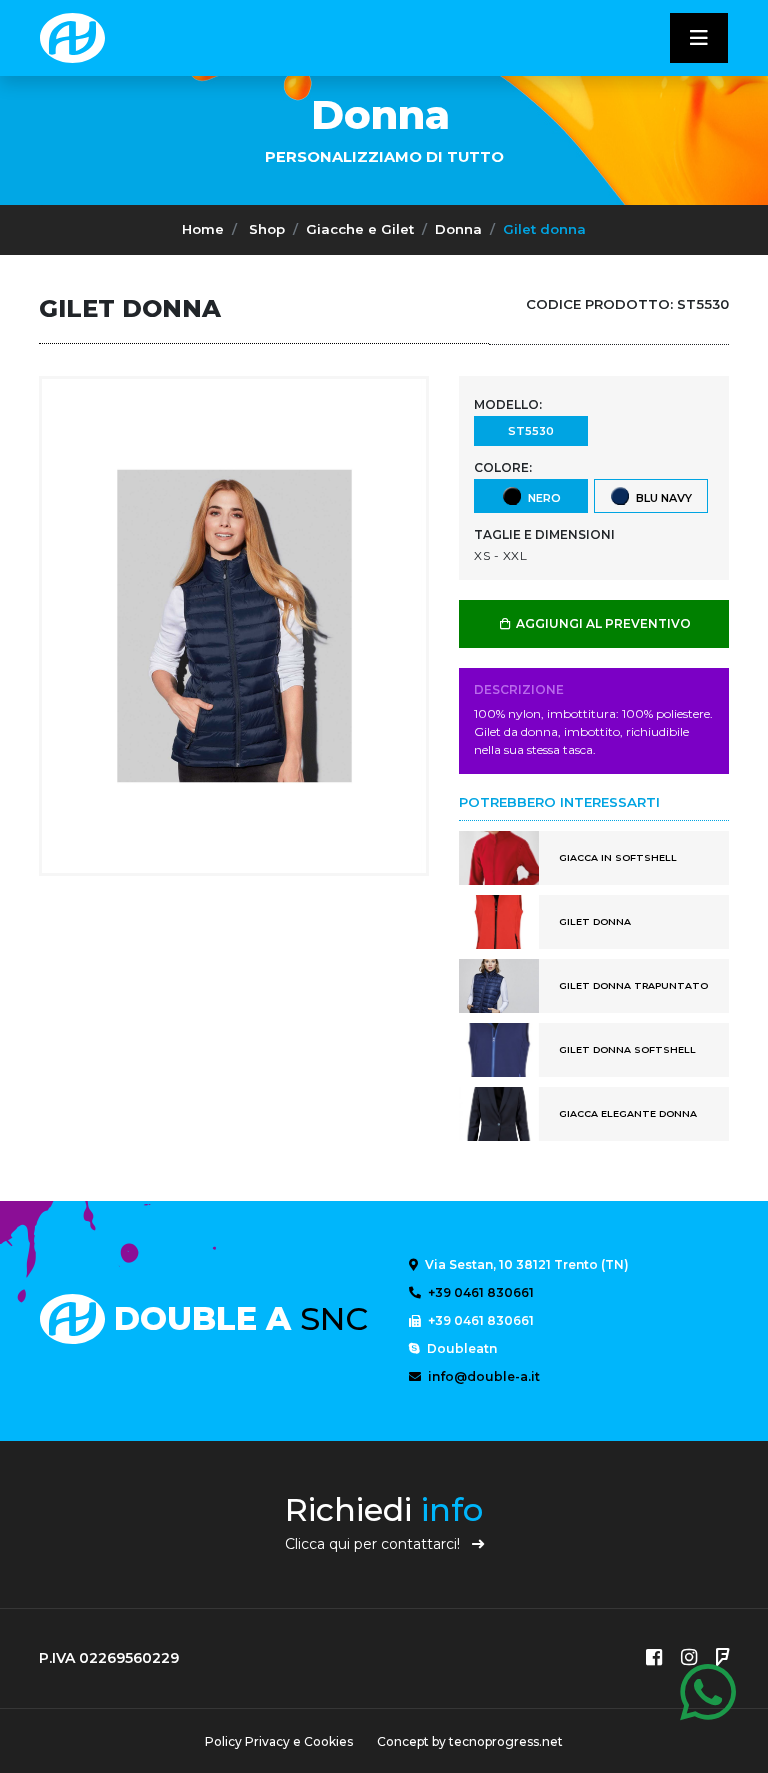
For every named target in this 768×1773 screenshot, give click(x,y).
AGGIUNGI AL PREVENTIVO (602, 623)
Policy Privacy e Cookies (279, 1741)
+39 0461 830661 (479, 1292)
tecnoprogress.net (506, 1741)
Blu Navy (661, 497)
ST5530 (531, 431)
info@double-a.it (482, 1376)
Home (203, 229)
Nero (541, 497)
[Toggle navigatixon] (699, 38)
